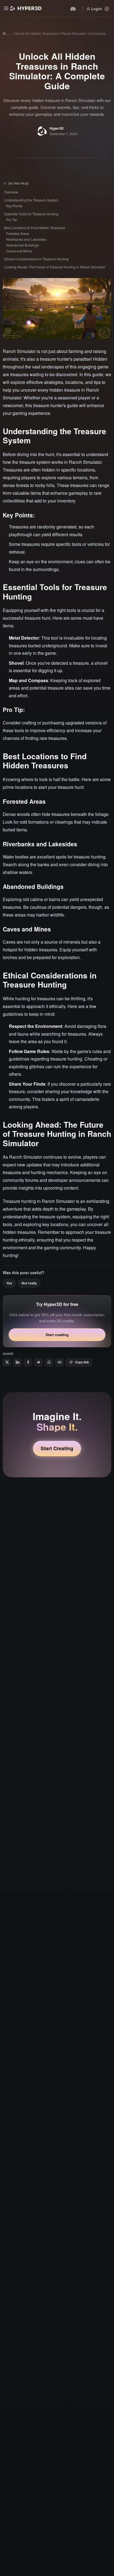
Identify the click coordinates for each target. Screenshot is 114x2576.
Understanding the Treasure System (31, 200)
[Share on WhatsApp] (49, 1362)
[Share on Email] (59, 1362)
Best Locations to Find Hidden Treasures (35, 228)
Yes (9, 1283)
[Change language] (106, 9)
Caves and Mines (19, 251)
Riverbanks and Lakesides (26, 239)
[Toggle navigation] (6, 8)
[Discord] (73, 9)
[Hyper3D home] (26, 8)
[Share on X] (7, 1362)
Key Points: (15, 206)
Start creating (57, 1335)
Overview (11, 192)
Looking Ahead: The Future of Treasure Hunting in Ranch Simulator (55, 267)
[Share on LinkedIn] (17, 1362)
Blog (6, 33)
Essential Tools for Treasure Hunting (31, 214)
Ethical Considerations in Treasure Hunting (36, 259)
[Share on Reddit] (38, 1362)
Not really (29, 1283)
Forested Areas (18, 233)
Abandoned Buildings (22, 245)
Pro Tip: (12, 220)
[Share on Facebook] (28, 1362)
